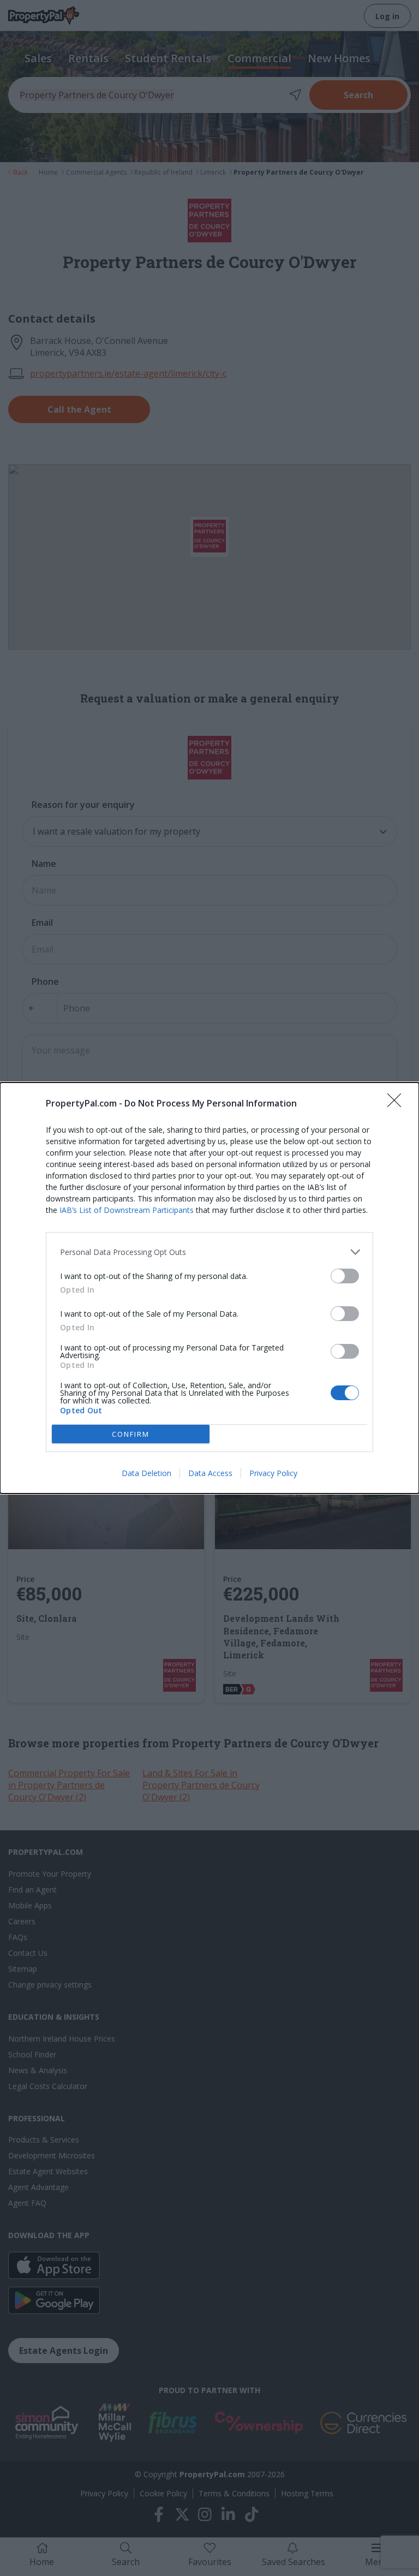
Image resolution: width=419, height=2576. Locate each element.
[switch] (345, 1276)
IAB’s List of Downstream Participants (127, 1210)
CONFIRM (131, 1434)
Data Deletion (146, 1473)
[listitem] (209, 1252)
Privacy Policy (273, 1473)
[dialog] (209, 1288)
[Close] (398, 1104)
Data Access (210, 1473)
